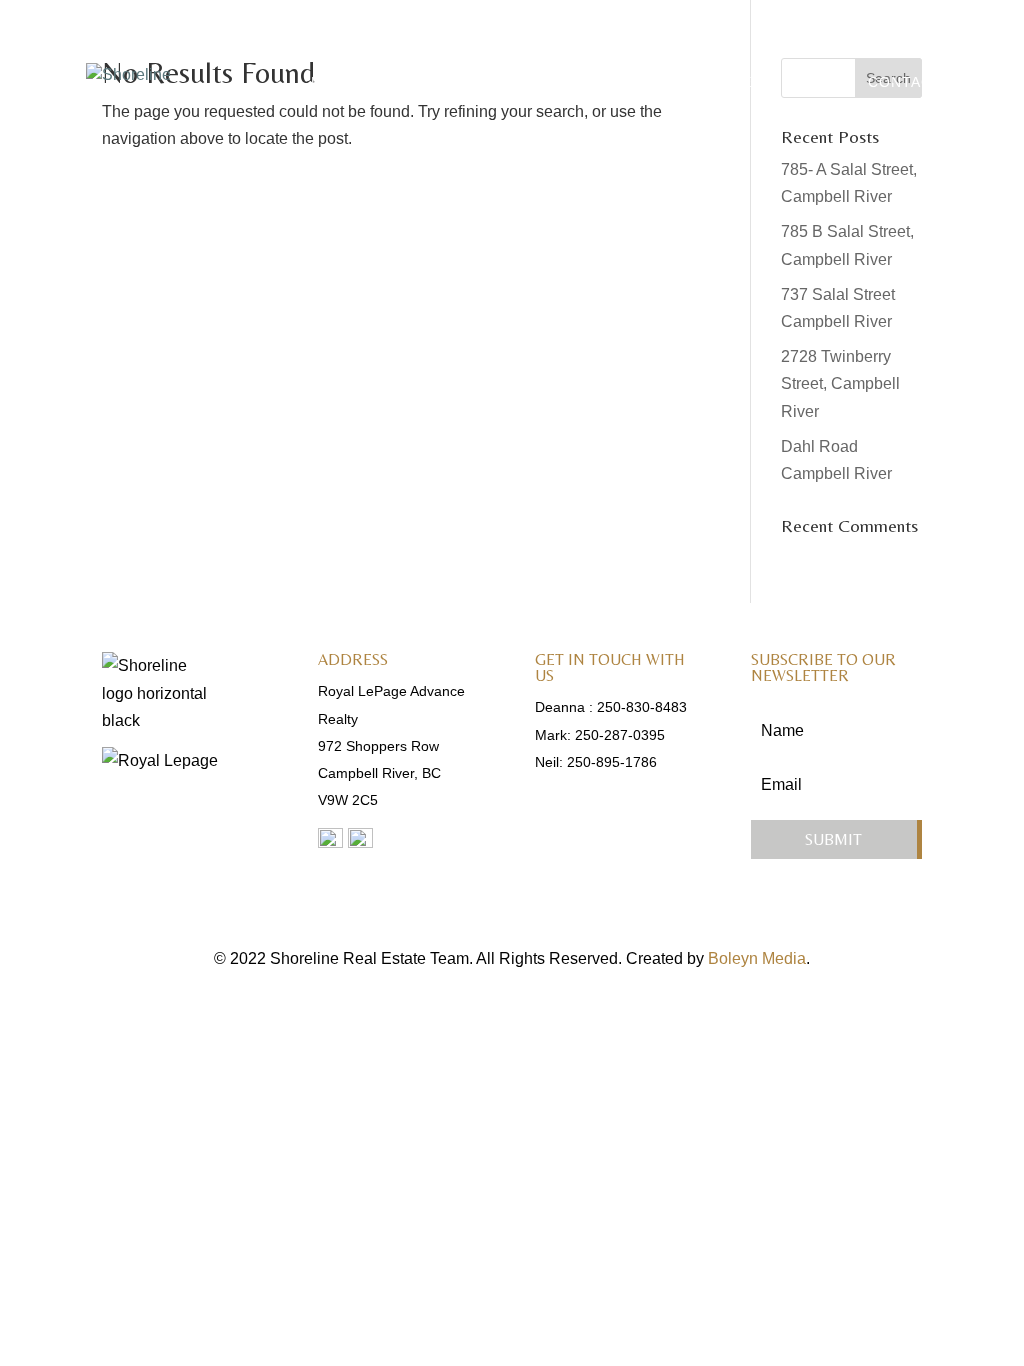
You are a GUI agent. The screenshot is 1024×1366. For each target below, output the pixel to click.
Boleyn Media (757, 958)
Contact (905, 82)
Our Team (470, 82)
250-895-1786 (612, 762)
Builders (734, 82)
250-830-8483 (642, 707)
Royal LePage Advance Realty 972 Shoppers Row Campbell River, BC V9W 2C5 (391, 745)
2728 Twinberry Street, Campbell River (840, 383)
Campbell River (603, 82)
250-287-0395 (620, 735)
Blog (820, 82)
